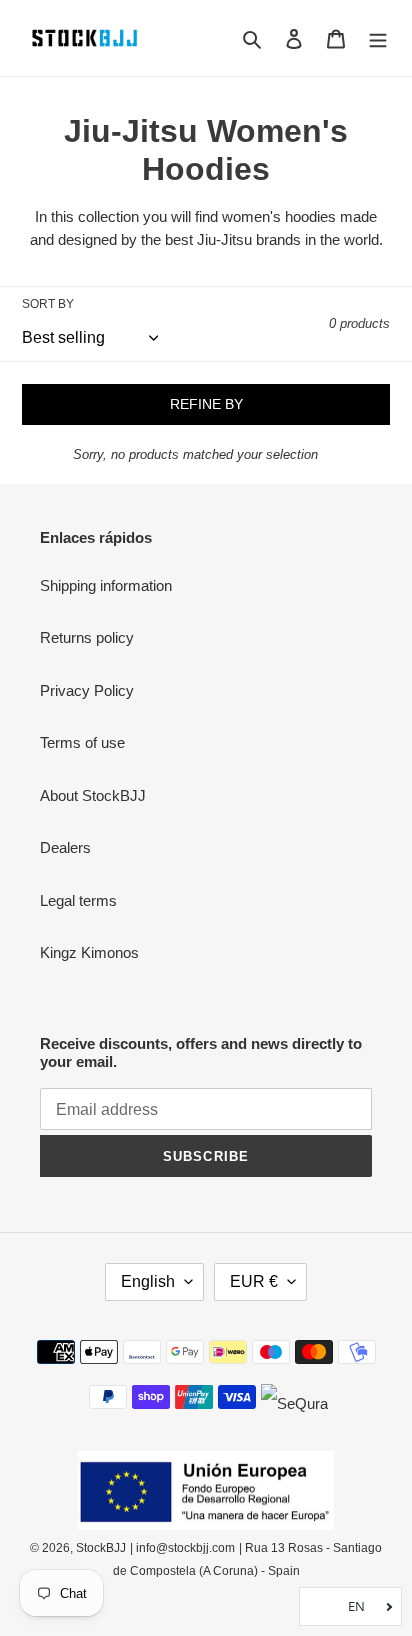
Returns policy (87, 637)
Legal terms (78, 900)
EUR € (254, 1281)
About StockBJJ (93, 795)
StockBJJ (101, 1548)
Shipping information (106, 585)
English (148, 1281)
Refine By (206, 404)
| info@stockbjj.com (182, 1548)
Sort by (48, 304)
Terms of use (82, 742)
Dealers (65, 847)
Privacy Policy (87, 690)
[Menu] (378, 38)
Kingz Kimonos (89, 952)
